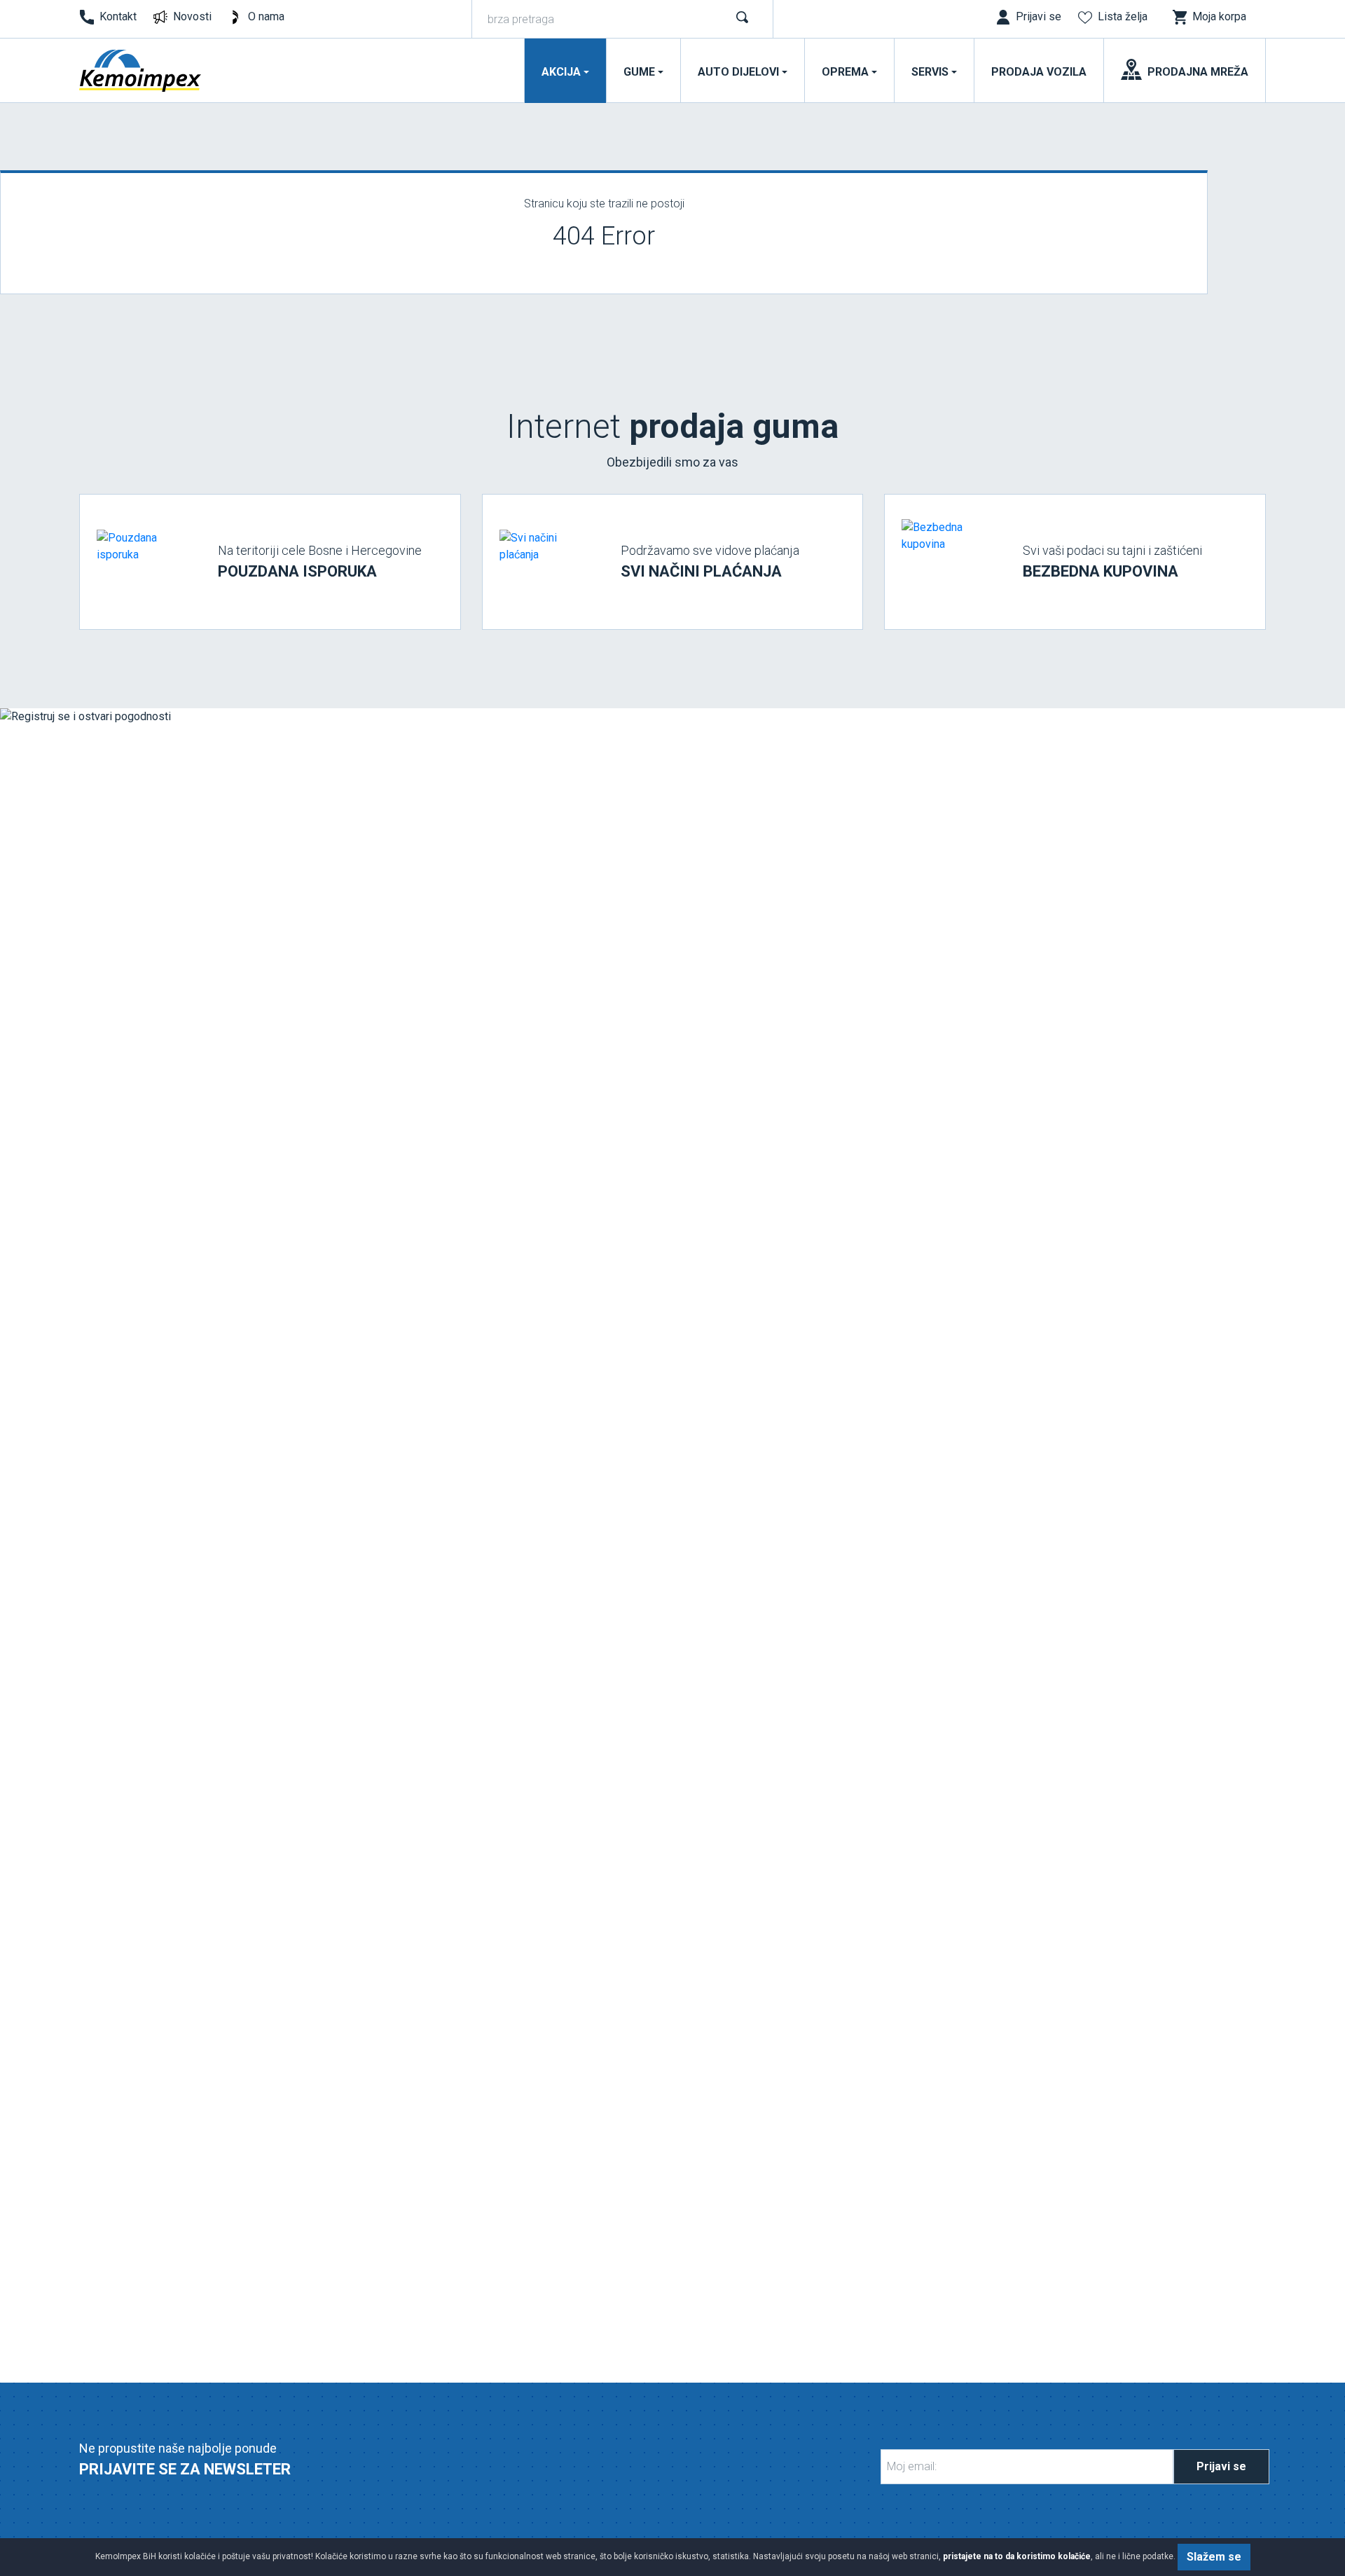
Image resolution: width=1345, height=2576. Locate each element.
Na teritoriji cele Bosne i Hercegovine (320, 562)
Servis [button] (930, 72)
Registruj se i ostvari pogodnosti (175, 1614)
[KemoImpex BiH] (141, 71)
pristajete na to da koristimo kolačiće (1017, 2556)
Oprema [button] (845, 72)
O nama (266, 16)
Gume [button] (639, 72)
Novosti (192, 16)
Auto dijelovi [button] (738, 72)
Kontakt (118, 16)
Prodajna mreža (1198, 72)
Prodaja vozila (1039, 72)
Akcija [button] (561, 72)
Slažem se (1214, 2557)
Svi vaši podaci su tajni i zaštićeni (1112, 562)
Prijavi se (1221, 2466)
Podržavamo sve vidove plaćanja (710, 562)
